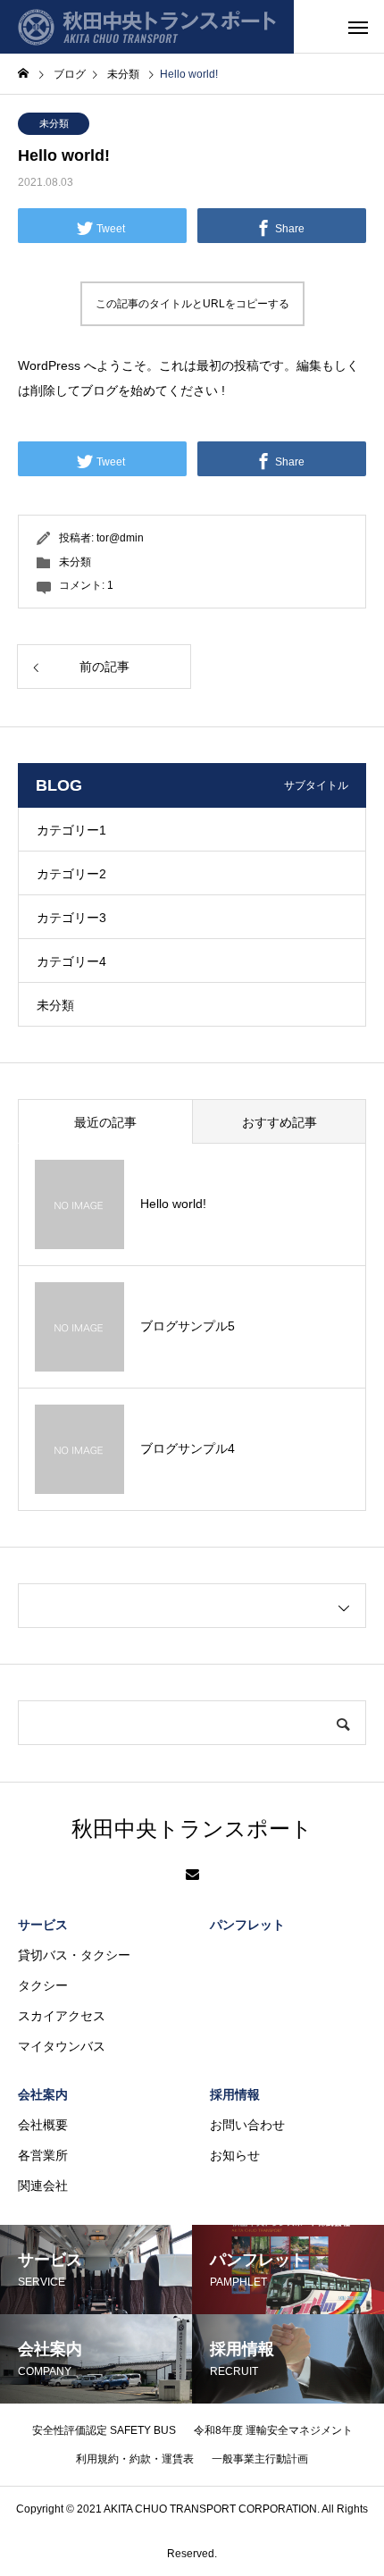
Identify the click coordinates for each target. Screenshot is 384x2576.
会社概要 (43, 2125)
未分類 (54, 123)
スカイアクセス (62, 2016)
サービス (43, 1925)
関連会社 (43, 2186)
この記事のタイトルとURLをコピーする (192, 304)
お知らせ (235, 2155)
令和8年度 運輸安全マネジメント (273, 2430)
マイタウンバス (62, 2046)
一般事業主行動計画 (260, 2459)
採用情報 (235, 2094)
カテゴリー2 (71, 874)
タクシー (43, 1985)
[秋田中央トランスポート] (147, 27)
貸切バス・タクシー (74, 1955)
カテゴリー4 (71, 961)
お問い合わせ (247, 2125)
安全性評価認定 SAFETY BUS (104, 2430)
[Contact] (192, 1875)
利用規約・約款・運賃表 (135, 2459)
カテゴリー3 (71, 918)
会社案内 (43, 2094)
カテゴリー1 (71, 830)
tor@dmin (120, 538)
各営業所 (43, 2155)
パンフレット (247, 1925)
